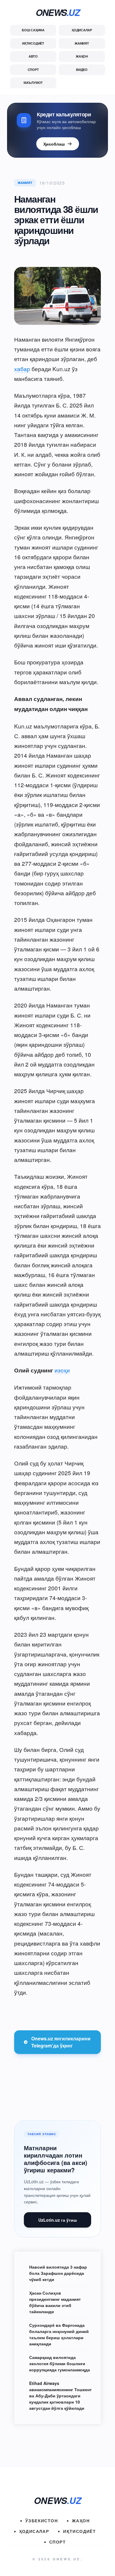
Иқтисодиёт (33, 43)
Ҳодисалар (82, 30)
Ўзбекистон (42, 2520)
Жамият (82, 43)
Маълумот (33, 83)
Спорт (33, 70)
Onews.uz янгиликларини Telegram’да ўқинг (61, 2042)
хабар (22, 369)
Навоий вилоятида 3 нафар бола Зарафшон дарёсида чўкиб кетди (58, 2273)
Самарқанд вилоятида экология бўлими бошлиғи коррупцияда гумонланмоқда (60, 2363)
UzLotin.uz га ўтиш (58, 2220)
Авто (33, 56)
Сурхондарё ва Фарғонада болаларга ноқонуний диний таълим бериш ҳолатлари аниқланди (59, 2334)
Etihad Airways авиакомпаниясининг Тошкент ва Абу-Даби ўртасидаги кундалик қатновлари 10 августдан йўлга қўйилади (60, 2396)
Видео (82, 70)
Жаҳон (82, 56)
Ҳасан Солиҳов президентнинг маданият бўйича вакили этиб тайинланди (55, 2302)
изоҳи (62, 1370)
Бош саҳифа (33, 30)
